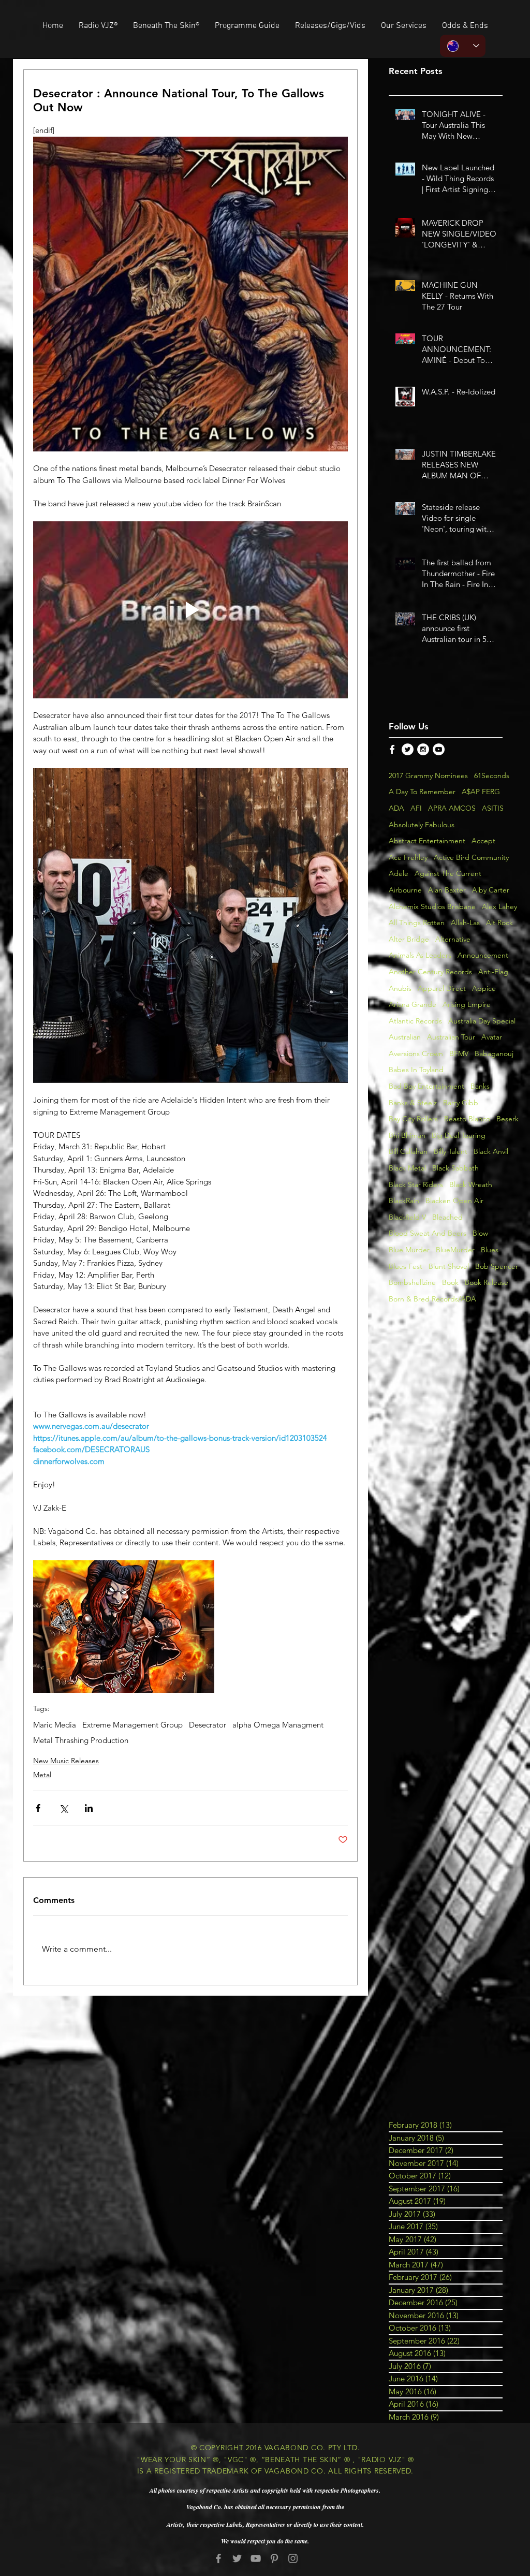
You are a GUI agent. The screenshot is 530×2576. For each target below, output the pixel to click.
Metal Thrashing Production (81, 1740)
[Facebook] (218, 2558)
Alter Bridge (409, 939)
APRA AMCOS (452, 808)
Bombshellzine (412, 1282)
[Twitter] (237, 2558)
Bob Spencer (497, 1266)
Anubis (400, 988)
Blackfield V (407, 1217)
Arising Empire (467, 1004)
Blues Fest (406, 1266)
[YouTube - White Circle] (439, 749)
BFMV (459, 1053)
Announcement (483, 955)
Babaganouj (494, 1053)
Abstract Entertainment (427, 841)
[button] (330, 26)
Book (450, 1282)
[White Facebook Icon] (392, 749)
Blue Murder (409, 1250)
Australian (405, 1037)
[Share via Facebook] (38, 1808)
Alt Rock (499, 923)
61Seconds (492, 775)
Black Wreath (471, 1184)
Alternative (453, 939)
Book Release (487, 1282)
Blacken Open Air (454, 1201)
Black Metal (407, 1168)
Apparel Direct (442, 988)
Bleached (447, 1217)
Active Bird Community (471, 857)
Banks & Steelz (413, 1103)
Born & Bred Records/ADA (432, 1299)
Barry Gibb (461, 1103)
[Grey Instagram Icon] (293, 2558)
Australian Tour (451, 1037)
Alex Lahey (499, 906)
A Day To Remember (422, 792)
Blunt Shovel (449, 1266)
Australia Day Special (482, 1021)
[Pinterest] (274, 2558)
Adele (399, 873)
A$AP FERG (481, 792)
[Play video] (190, 610)
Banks (480, 1086)
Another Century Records (430, 972)
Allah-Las (465, 923)
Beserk (507, 1119)
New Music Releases (66, 1761)
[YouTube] (256, 2558)
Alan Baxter (447, 890)
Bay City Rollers (413, 1119)
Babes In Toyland (416, 1070)
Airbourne (405, 890)
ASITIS (493, 808)
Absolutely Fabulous (422, 825)
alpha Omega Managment (278, 1725)
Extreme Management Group (132, 1725)
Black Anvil (491, 1151)
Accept (483, 841)
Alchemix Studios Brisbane (432, 906)
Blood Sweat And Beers (428, 1233)
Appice (484, 988)
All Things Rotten (417, 923)
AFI (416, 808)
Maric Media (55, 1725)
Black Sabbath (455, 1168)
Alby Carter (491, 890)
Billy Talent (451, 1151)
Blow (480, 1233)
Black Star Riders (416, 1184)
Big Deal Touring (459, 1135)
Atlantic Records (415, 1021)
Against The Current (448, 873)
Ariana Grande (413, 1004)
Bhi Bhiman (407, 1135)
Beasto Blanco (467, 1119)
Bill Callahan (408, 1151)
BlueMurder (455, 1250)
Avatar (492, 1037)
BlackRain (404, 1201)
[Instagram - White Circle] (423, 749)
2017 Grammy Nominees (428, 775)
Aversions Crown (416, 1053)
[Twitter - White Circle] (408, 749)
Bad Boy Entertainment (426, 1086)
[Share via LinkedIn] (89, 1808)
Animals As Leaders (420, 955)
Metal (42, 1775)
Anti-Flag (493, 972)
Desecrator (208, 1725)
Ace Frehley (408, 857)
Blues (490, 1250)
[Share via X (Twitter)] (63, 1808)
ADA (396, 808)
